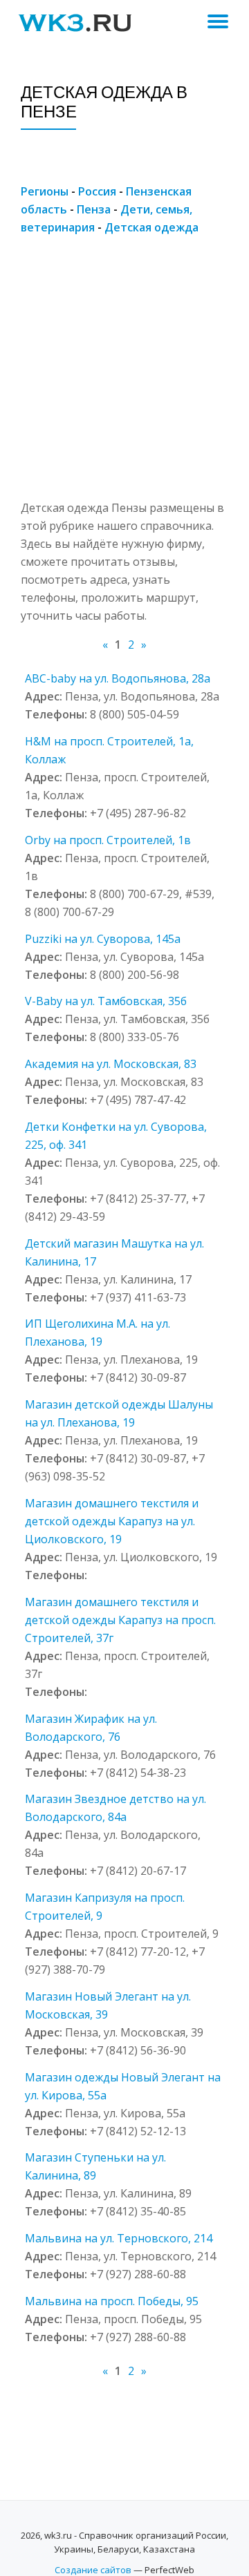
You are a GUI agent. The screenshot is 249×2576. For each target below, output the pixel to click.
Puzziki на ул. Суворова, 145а (103, 939)
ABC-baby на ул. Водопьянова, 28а (118, 678)
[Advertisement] (124, 374)
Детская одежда (151, 227)
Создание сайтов (93, 2570)
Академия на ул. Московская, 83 (111, 1064)
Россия (97, 191)
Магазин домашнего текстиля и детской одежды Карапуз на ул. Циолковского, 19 (112, 1521)
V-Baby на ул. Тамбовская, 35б (106, 1001)
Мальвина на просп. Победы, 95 (112, 2301)
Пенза (94, 209)
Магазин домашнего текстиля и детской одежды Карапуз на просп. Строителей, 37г (120, 1620)
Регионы (45, 191)
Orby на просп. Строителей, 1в (108, 840)
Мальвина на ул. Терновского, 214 (119, 2238)
